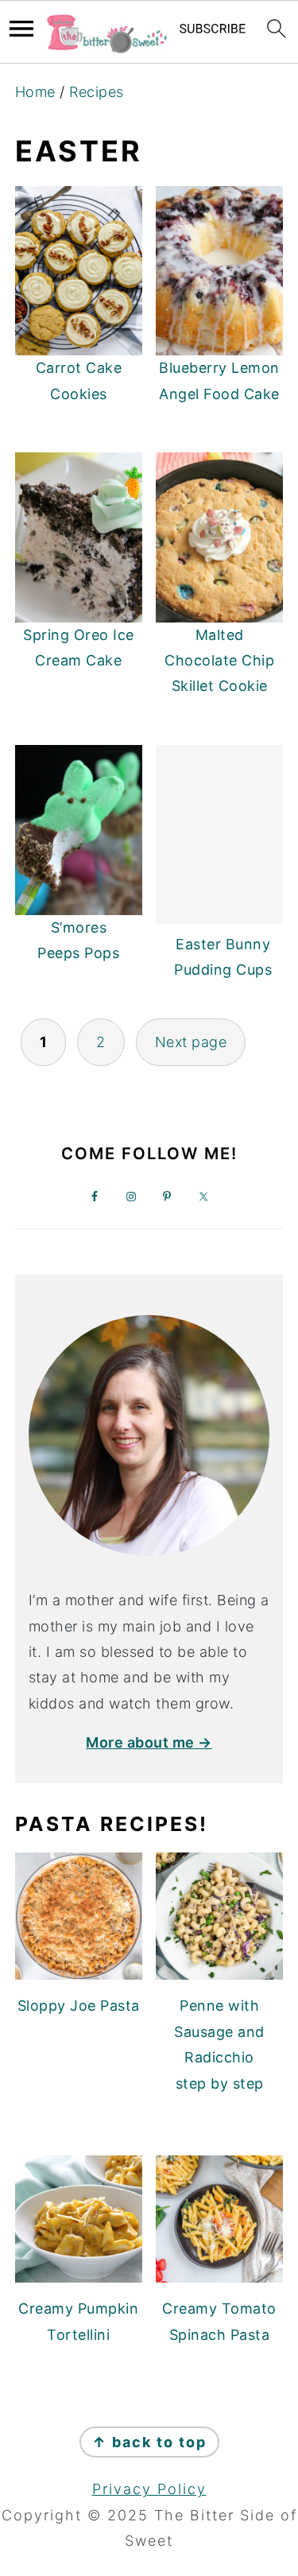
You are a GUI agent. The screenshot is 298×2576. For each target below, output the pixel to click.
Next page (191, 1042)
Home (35, 92)
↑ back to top (149, 2442)
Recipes (97, 92)
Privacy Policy (149, 2489)
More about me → (149, 1742)
